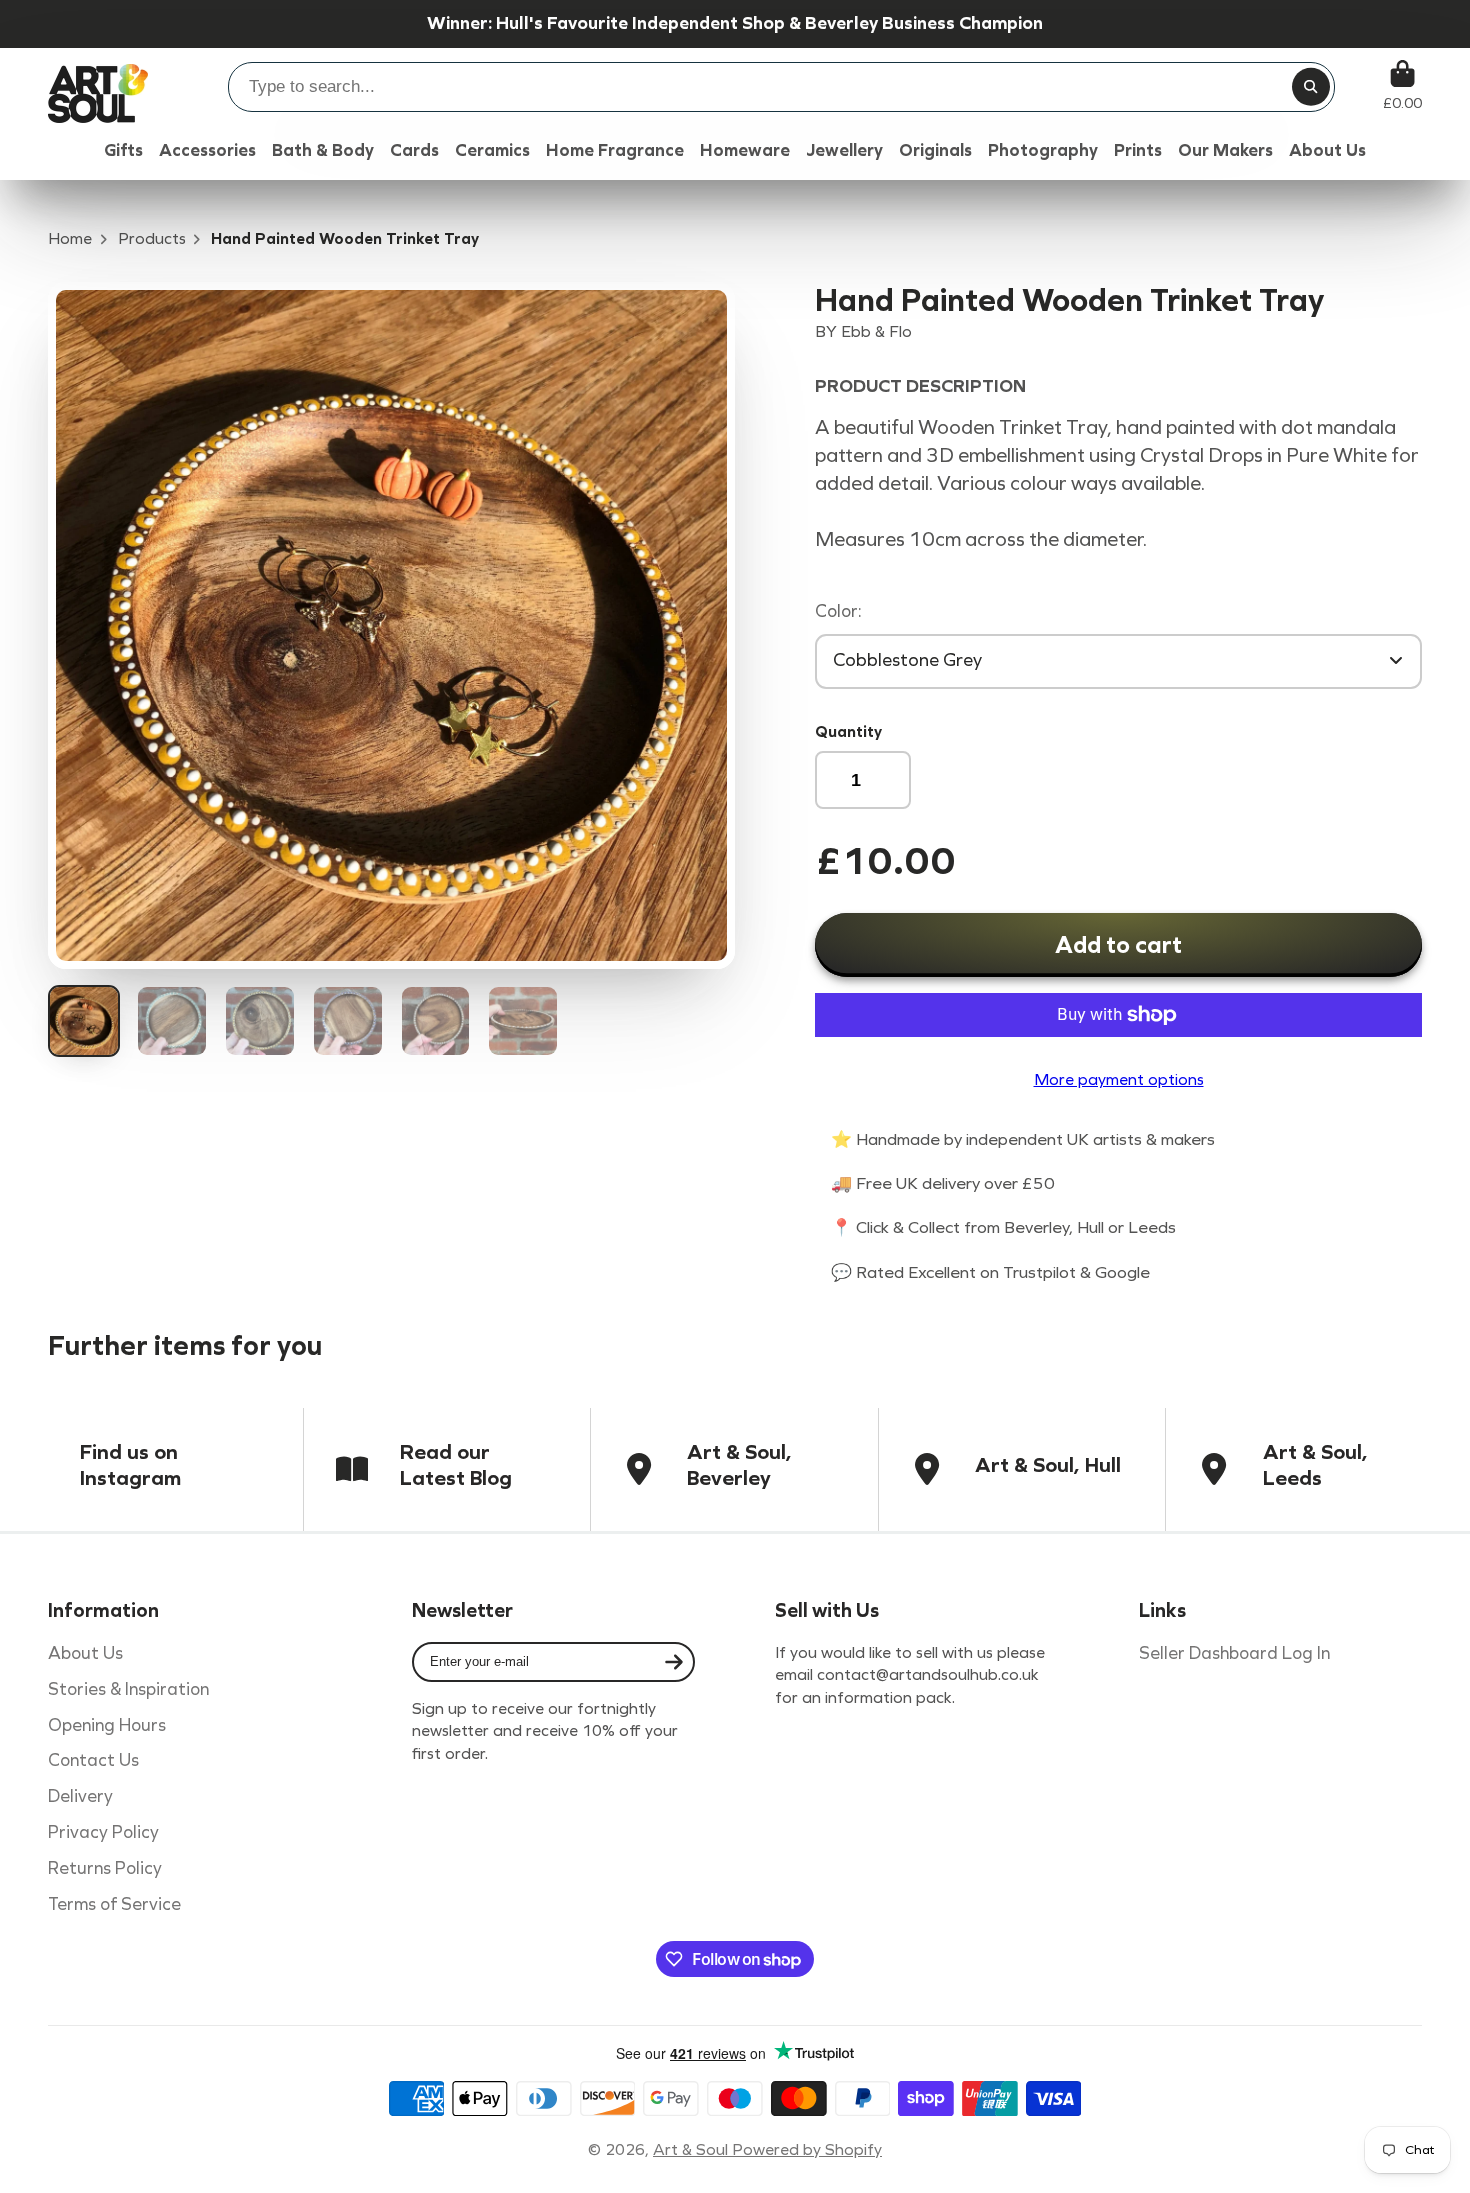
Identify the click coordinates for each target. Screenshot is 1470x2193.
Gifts (123, 150)
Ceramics (492, 150)
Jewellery (844, 150)
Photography (1043, 150)
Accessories (207, 150)
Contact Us (93, 1760)
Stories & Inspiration (128, 1689)
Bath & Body (323, 150)
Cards (414, 150)
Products (152, 238)
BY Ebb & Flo (863, 331)
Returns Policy (105, 1868)
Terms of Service (114, 1904)
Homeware (745, 150)
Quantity (848, 731)
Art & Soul (692, 2149)
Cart (1402, 85)
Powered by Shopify (807, 2149)
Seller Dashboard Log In (1234, 1653)
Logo (98, 85)
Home (70, 238)
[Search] (1311, 87)
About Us (85, 1653)
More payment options (1119, 1079)
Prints (1138, 150)
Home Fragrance (615, 150)
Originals (935, 150)
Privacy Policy (103, 1832)
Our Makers (1225, 150)
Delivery (80, 1796)
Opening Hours (107, 1725)
